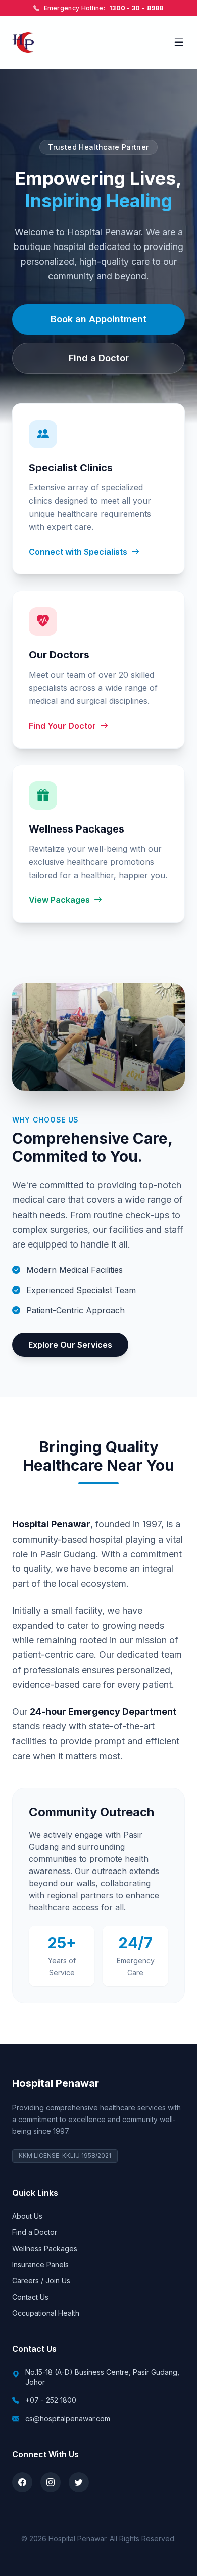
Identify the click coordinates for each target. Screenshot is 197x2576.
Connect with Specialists (78, 552)
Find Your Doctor (62, 726)
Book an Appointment (98, 319)
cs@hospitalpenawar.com (68, 2418)
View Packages (59, 900)
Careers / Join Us (41, 2281)
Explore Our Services (70, 1345)
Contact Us (30, 2297)
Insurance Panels (40, 2265)
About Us (27, 2216)
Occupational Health (46, 2313)
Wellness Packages (45, 2248)
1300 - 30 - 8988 (136, 8)
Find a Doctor (99, 358)
